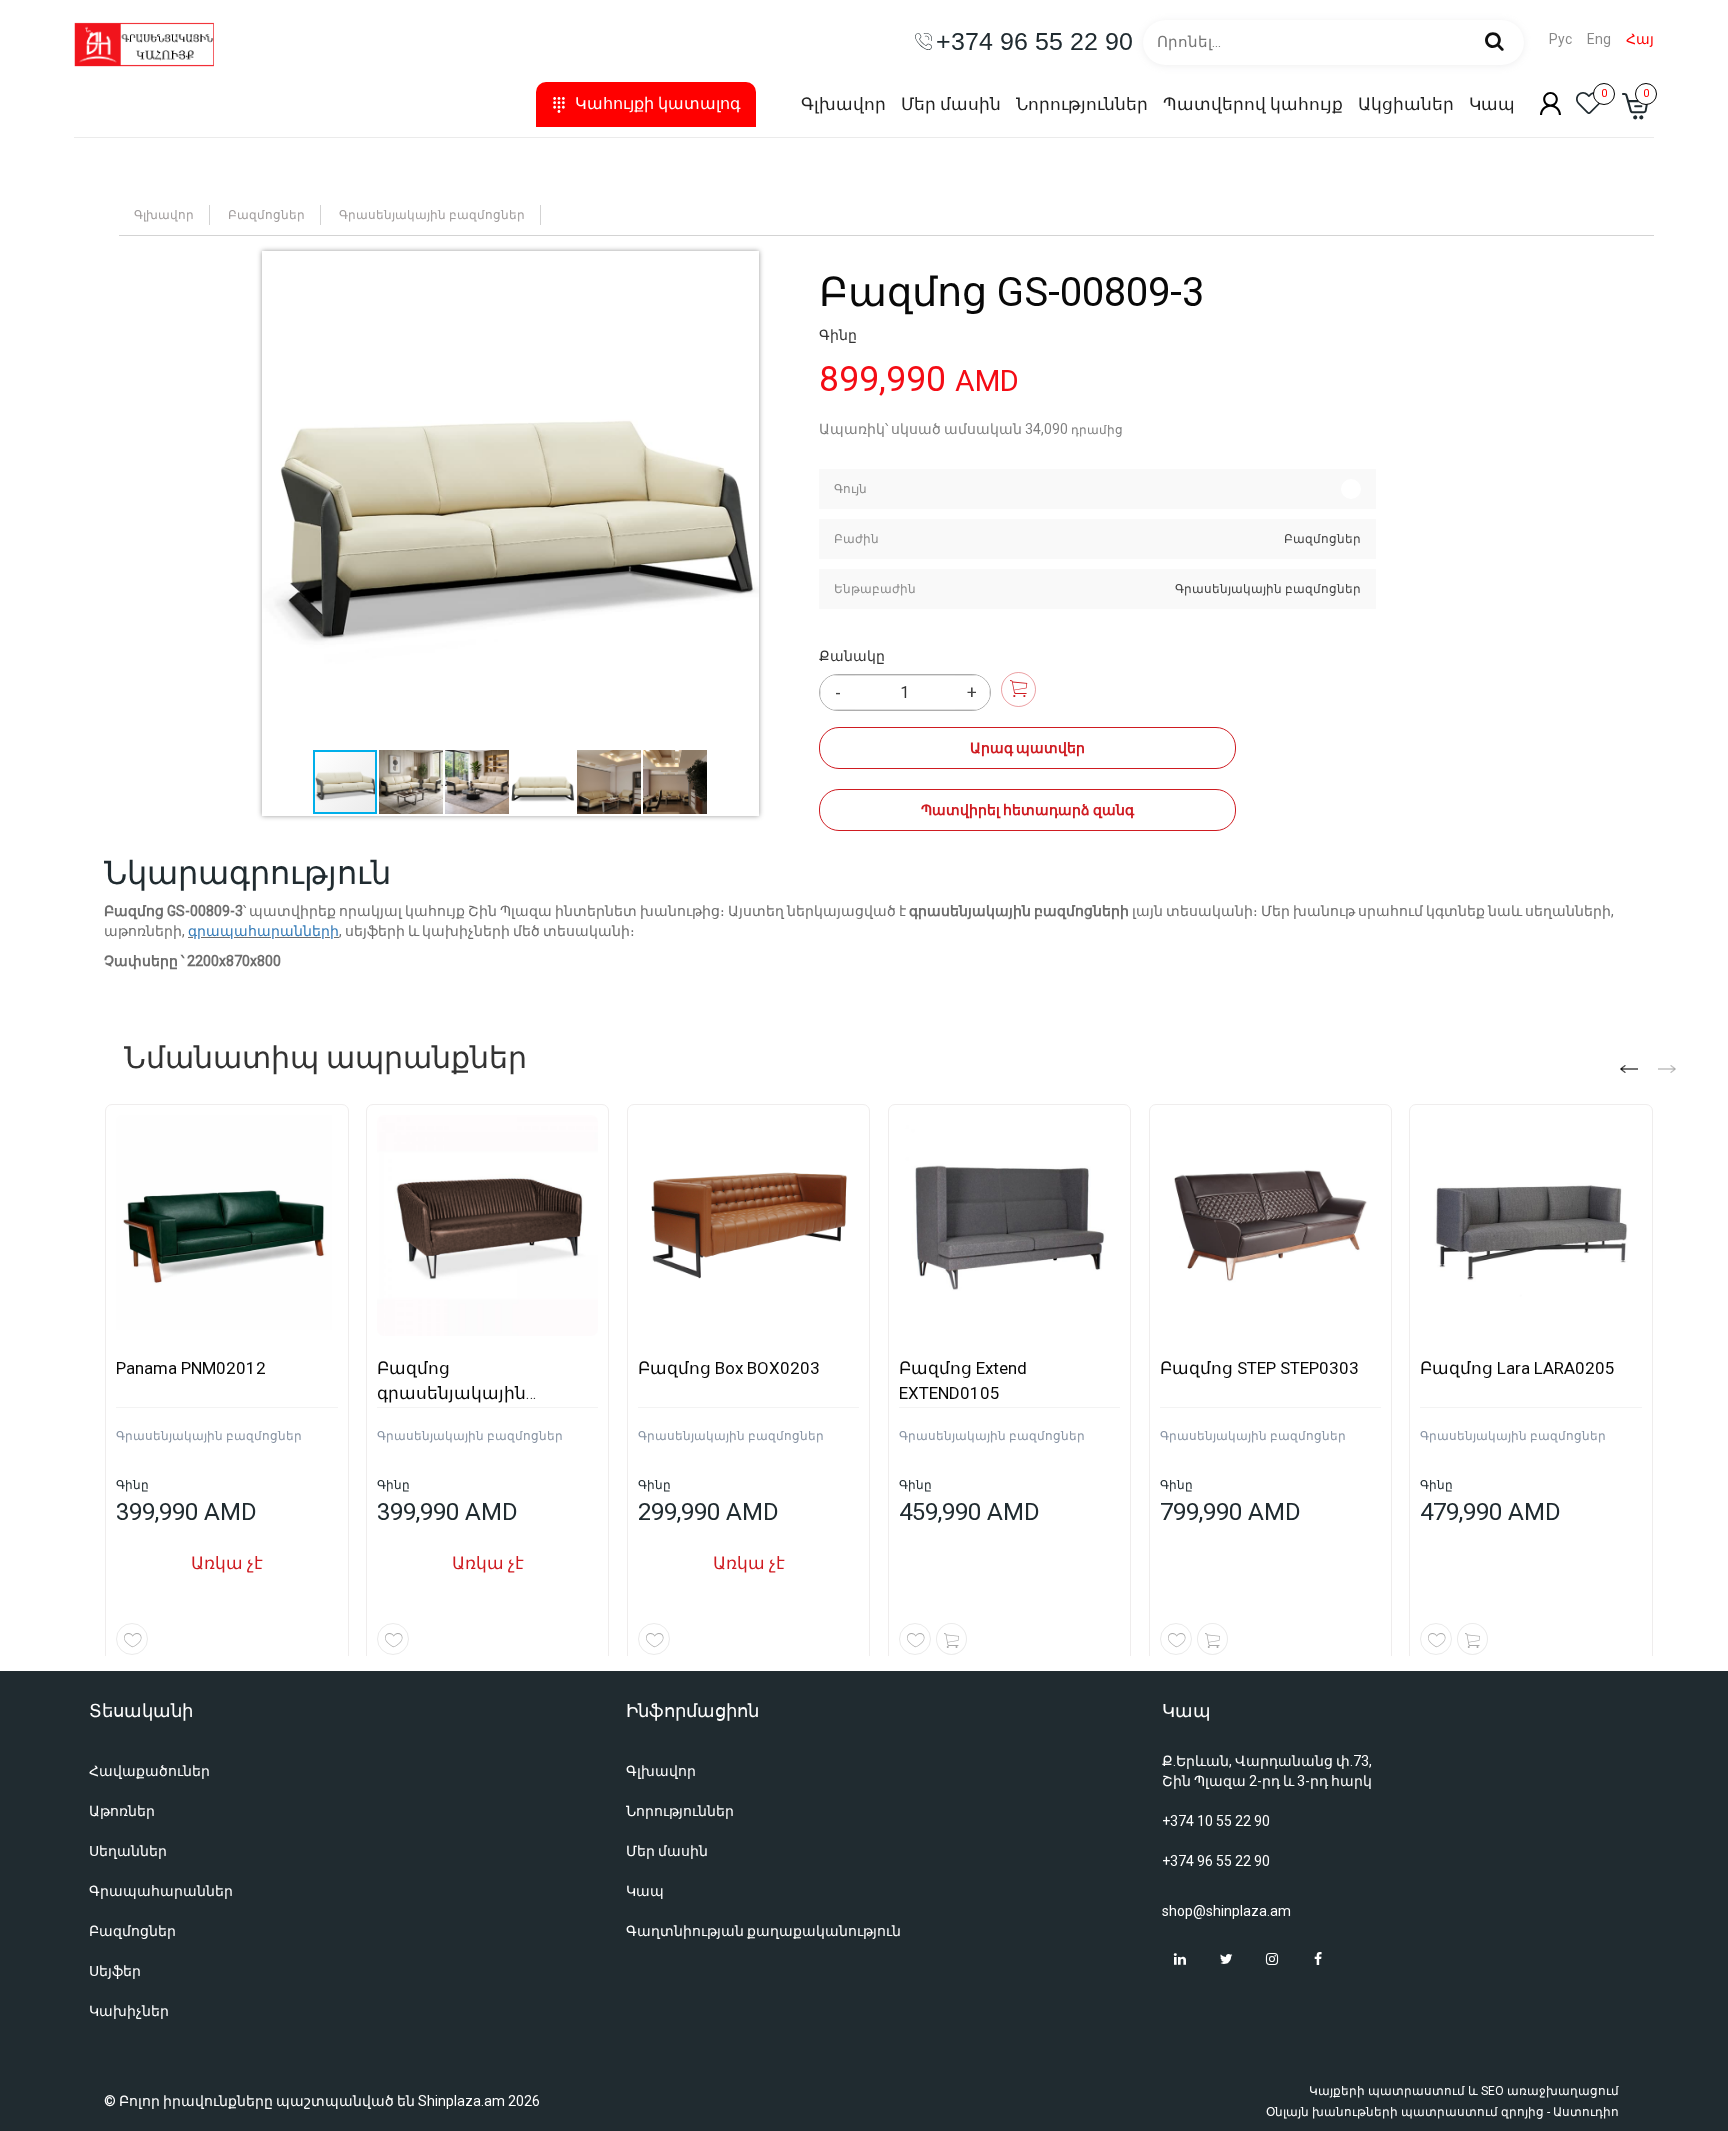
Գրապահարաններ (161, 1891)
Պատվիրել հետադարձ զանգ (1027, 810)
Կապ (1492, 104)
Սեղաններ (128, 1851)
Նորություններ (1082, 104)
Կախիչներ (129, 2011)
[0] (1589, 109)
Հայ (1640, 39)
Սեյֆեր (115, 1971)
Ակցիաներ (1406, 104)
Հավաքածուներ (149, 1771)
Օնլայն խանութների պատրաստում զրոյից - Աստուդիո (1442, 2112)
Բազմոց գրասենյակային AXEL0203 (451, 1393)
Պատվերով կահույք (1253, 104)
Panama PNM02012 (191, 1368)
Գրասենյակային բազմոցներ (432, 215)
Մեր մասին (951, 104)
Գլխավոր (843, 104)
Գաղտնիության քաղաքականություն (763, 1931)
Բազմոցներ (266, 215)
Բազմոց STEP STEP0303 (1259, 1368)
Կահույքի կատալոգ (658, 103)
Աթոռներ (122, 1811)
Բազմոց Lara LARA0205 (1517, 1368)
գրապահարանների (263, 931)
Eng (1599, 39)
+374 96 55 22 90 (1216, 1861)
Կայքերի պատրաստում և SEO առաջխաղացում (1464, 2091)
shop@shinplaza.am (1226, 1911)
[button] (510, 499)
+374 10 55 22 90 (1216, 1821)
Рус (1560, 39)
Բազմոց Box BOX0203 (729, 1368)
